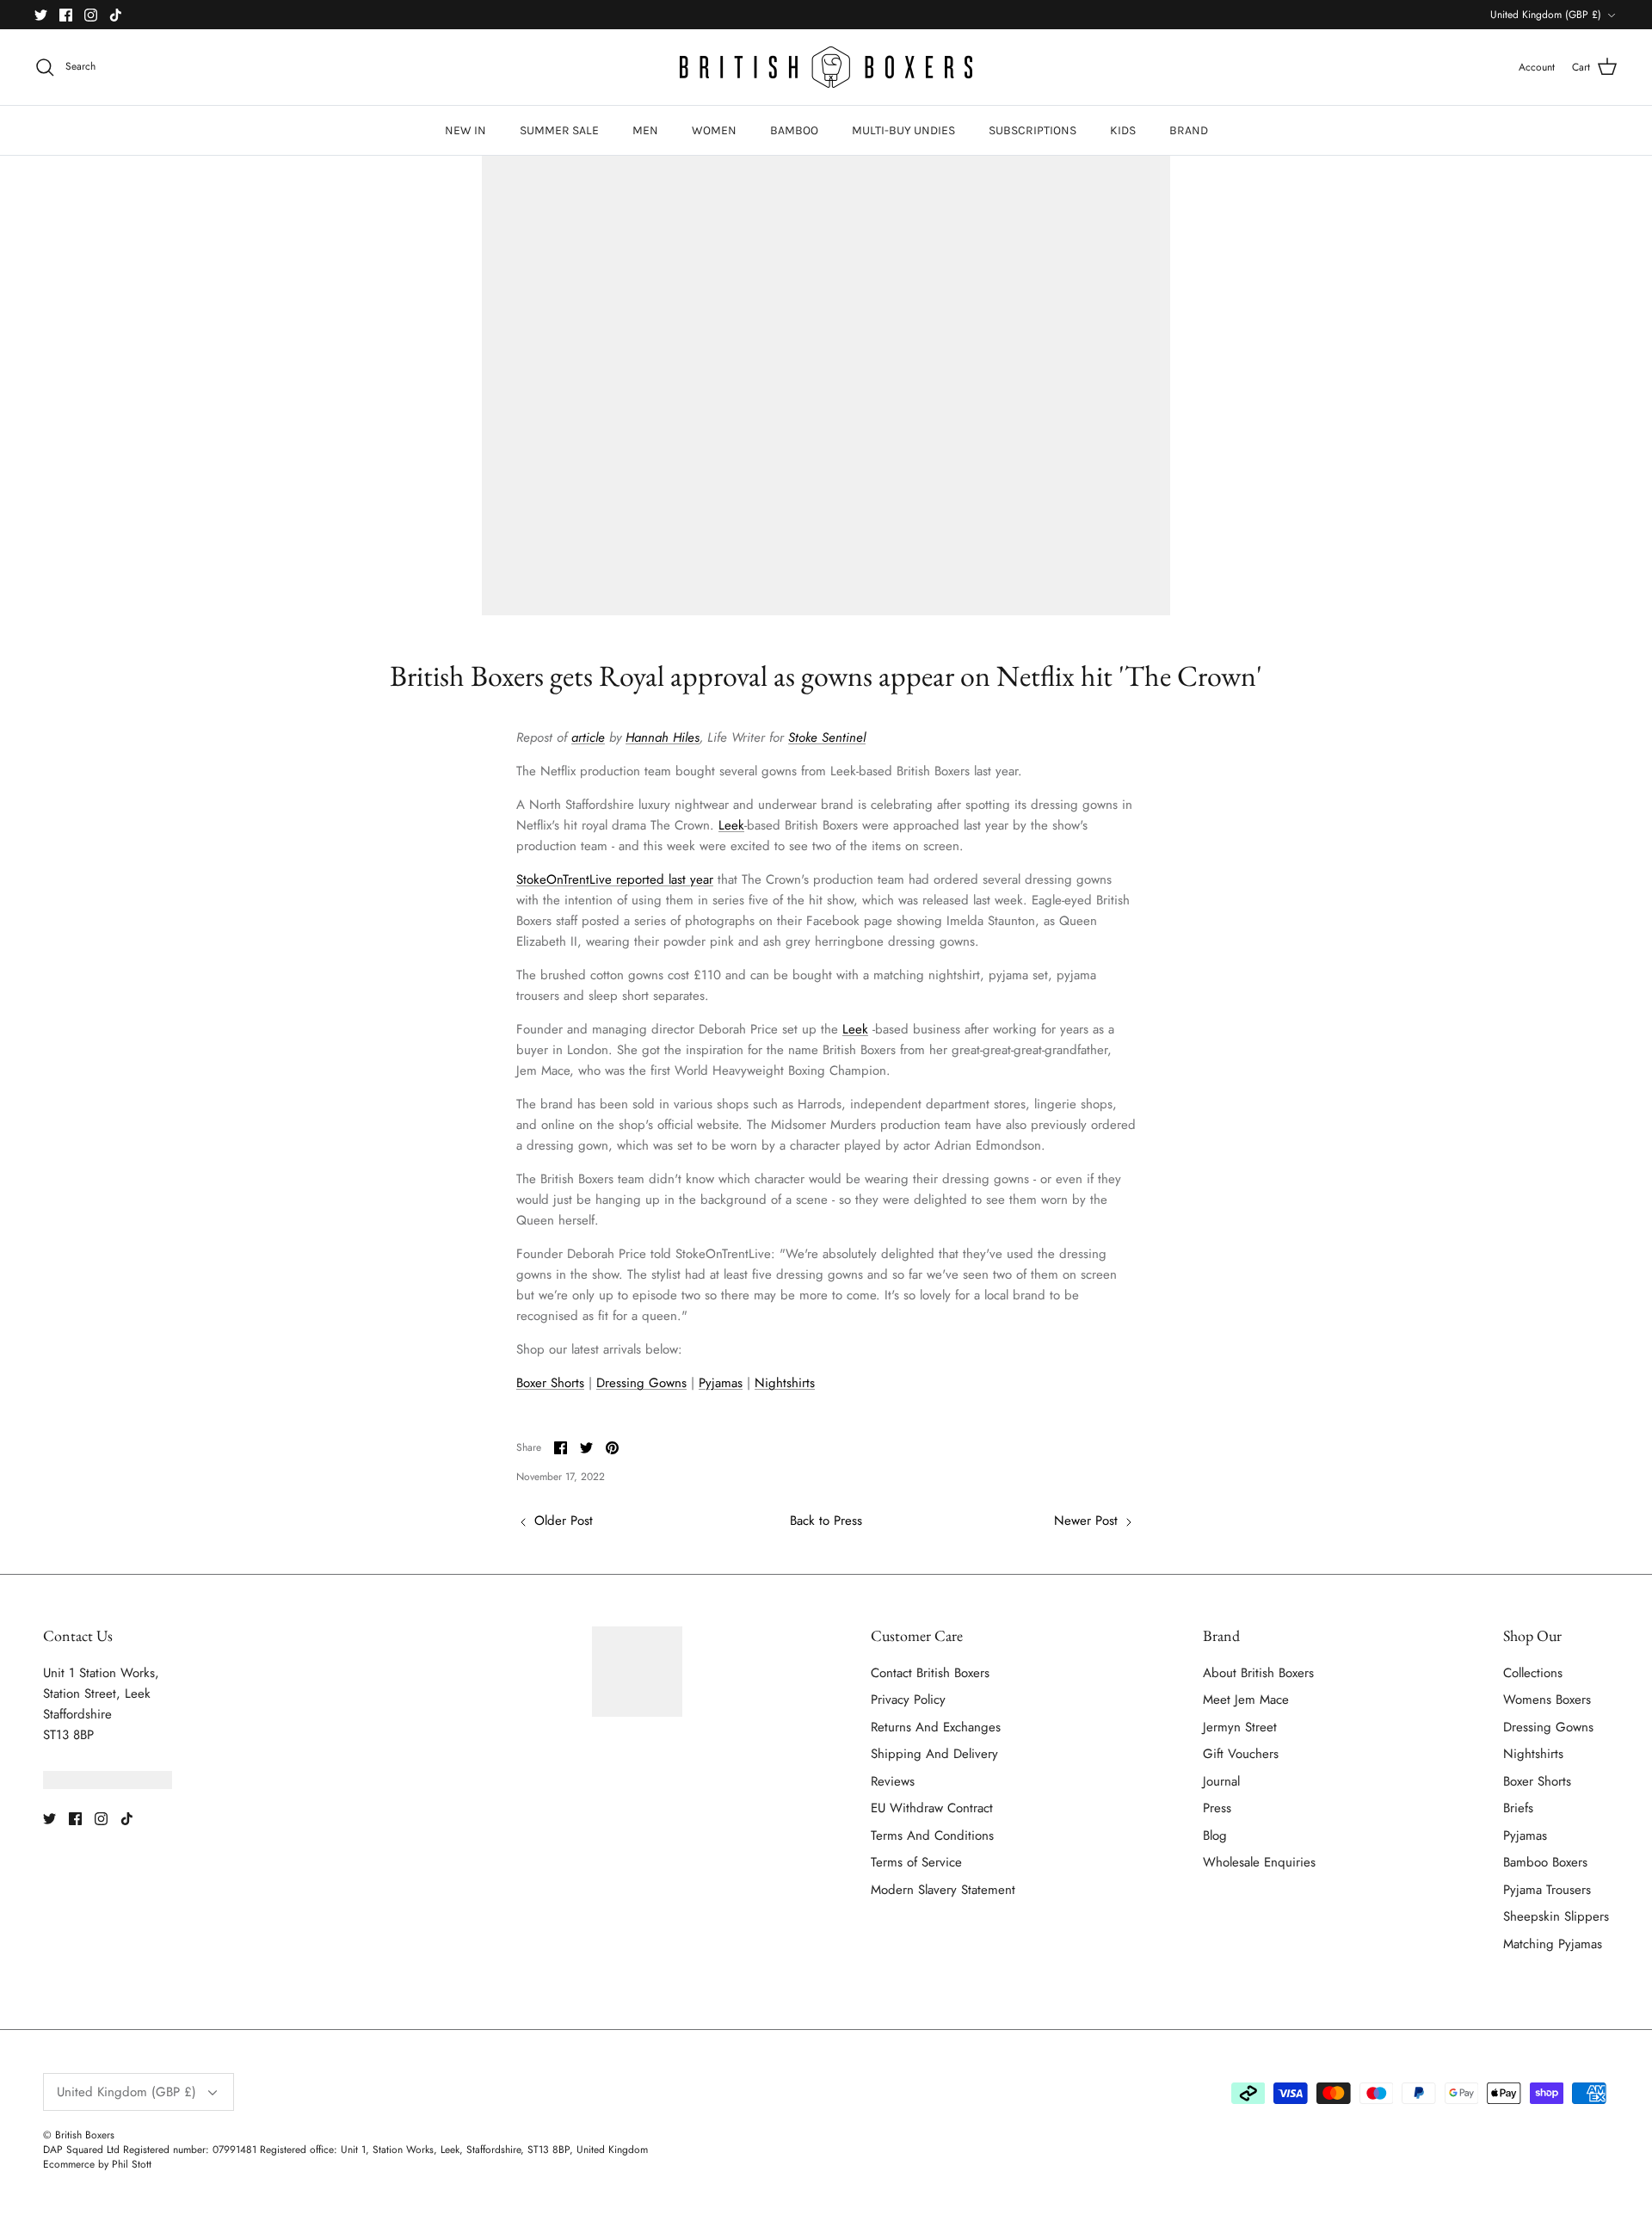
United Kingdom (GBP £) (1546, 15)
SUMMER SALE (559, 130)
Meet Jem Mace (1246, 1700)
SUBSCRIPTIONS (1032, 130)
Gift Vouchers (1241, 1754)
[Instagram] (91, 15)
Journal (1221, 1781)
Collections (1533, 1673)
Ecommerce (69, 2164)
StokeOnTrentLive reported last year (615, 879)
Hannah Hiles (663, 737)
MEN (645, 130)
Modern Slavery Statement (943, 1890)
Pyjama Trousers (1547, 1890)
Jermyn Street (1240, 1727)
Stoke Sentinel (827, 737)
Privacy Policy (908, 1700)
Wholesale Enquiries (1259, 1862)
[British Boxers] (826, 67)
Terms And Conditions (932, 1836)
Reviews (893, 1781)
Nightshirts (785, 1383)
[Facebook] (66, 15)
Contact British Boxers (930, 1673)
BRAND (1189, 130)
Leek (731, 825)
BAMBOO (794, 130)
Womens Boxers (1547, 1700)
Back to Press (826, 1521)
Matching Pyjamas (1553, 1944)
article (588, 737)
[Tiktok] (116, 15)
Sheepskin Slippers (1556, 1916)
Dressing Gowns (641, 1383)
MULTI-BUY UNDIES (903, 130)
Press (1217, 1808)
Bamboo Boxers (1545, 1862)
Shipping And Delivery (934, 1754)
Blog (1215, 1836)
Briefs (1518, 1808)
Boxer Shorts (550, 1383)
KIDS (1123, 130)
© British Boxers (79, 2135)
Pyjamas (721, 1383)
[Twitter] (41, 15)
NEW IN (465, 130)
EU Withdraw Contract (932, 1808)
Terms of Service (916, 1862)
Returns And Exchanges (936, 1727)
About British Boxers (1258, 1673)
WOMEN (714, 130)
